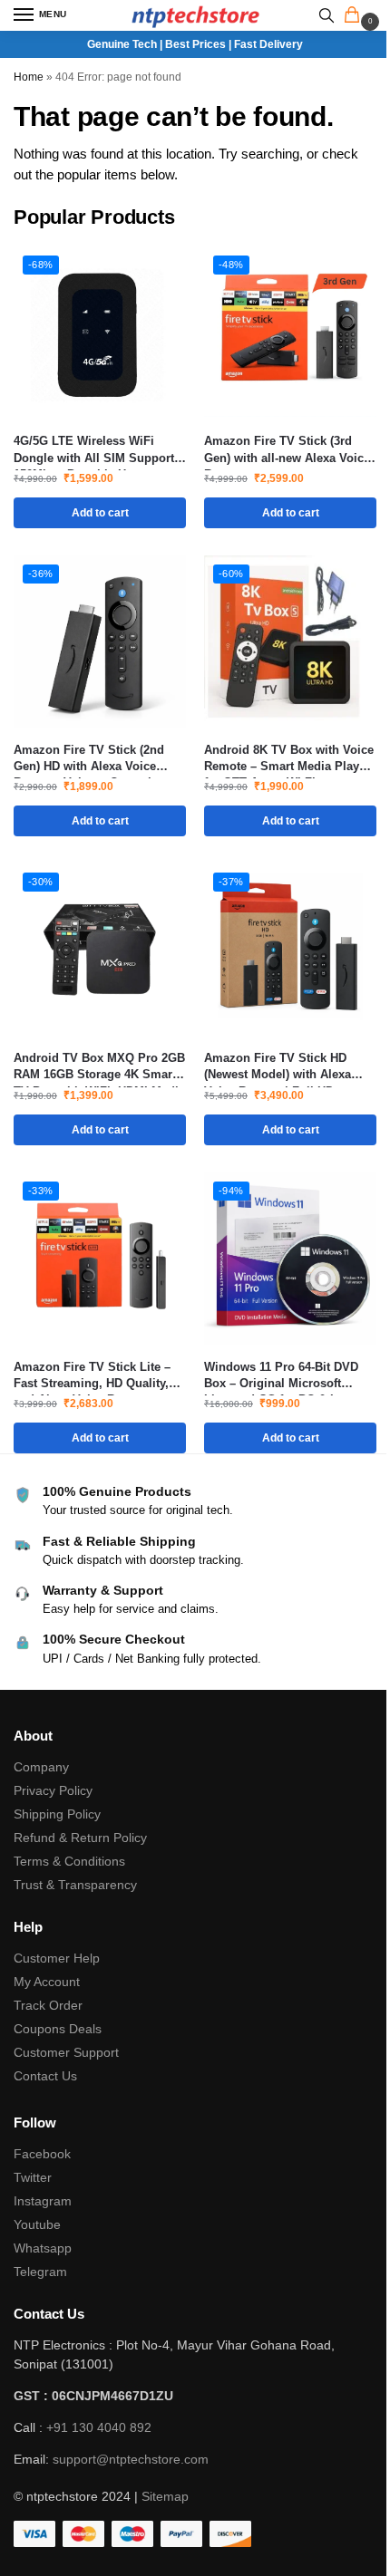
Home (29, 77)
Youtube (37, 2224)
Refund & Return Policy (80, 1838)
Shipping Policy (57, 1814)
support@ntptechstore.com (131, 2459)
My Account (47, 1982)
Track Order (48, 2005)
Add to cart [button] (100, 513)
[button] (356, 16)
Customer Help (57, 1958)
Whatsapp (43, 2248)
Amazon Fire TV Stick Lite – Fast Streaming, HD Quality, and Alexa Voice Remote (92, 1376)
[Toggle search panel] (327, 15)
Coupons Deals (59, 2029)
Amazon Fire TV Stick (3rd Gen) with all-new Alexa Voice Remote (287, 450)
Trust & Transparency (75, 1885)
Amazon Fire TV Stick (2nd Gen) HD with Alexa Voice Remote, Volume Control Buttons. (89, 759)
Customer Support (66, 2052)
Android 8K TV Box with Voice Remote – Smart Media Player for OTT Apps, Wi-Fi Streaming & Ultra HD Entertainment (289, 759)
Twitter (33, 2177)
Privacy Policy (53, 1790)
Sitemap (165, 2496)
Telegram (40, 2272)
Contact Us (45, 2076)
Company (41, 1767)
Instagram (43, 2201)
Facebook (42, 2154)
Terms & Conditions (69, 1861)
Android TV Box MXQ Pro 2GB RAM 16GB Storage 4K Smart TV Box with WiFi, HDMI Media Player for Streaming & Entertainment (99, 1067)
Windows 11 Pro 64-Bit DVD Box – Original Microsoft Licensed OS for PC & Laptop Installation (287, 1376)
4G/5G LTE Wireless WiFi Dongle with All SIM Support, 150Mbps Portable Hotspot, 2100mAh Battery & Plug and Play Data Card (96, 450)
